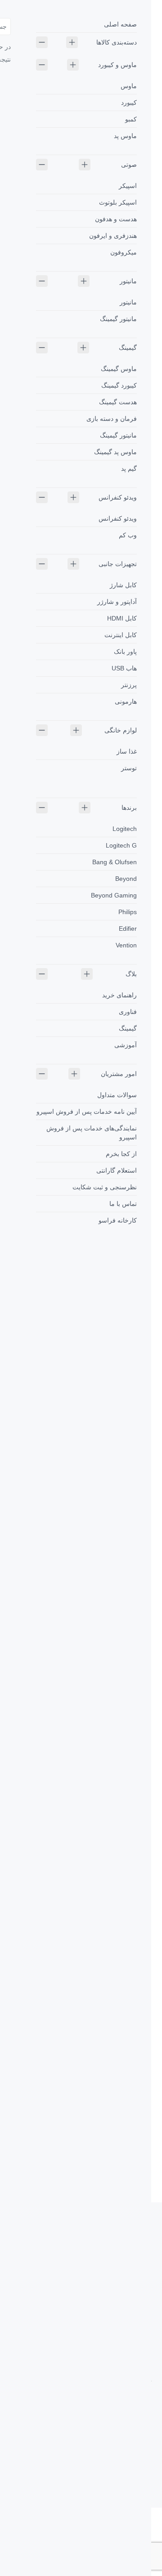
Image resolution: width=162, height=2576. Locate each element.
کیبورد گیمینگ (119, 385)
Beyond (126, 879)
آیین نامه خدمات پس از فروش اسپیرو (87, 1112)
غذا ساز (127, 751)
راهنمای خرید (119, 995)
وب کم (128, 535)
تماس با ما (123, 1204)
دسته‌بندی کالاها (117, 42)
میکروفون (124, 252)
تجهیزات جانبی (118, 564)
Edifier (128, 929)
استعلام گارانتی (117, 1170)
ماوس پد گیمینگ (115, 452)
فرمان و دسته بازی (112, 419)
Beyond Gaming (114, 895)
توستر (129, 768)
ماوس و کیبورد (117, 65)
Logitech (125, 829)
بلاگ (131, 974)
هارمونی (126, 701)
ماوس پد (125, 136)
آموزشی (126, 1045)
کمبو (131, 119)
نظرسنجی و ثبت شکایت (105, 1187)
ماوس (129, 86)
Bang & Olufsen (115, 862)
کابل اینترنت (121, 635)
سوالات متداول (117, 1095)
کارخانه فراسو (118, 1220)
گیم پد (129, 469)
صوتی (129, 165)
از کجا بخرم (121, 1154)
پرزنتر (129, 685)
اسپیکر (128, 186)
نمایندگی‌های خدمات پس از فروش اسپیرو (92, 1133)
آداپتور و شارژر (117, 602)
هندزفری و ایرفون (113, 236)
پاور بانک (125, 652)
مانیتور (128, 281)
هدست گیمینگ (118, 402)
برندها (129, 808)
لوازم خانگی (121, 730)
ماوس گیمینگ (119, 369)
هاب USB (124, 668)
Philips (128, 912)
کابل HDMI (122, 618)
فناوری (128, 1012)
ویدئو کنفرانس (118, 497)
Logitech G (121, 845)
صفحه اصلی (120, 24)
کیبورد (129, 103)
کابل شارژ (123, 585)
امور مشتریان (119, 1074)
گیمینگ (128, 348)
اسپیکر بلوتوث (118, 202)
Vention (126, 945)
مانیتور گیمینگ (118, 319)
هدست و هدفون (116, 219)
